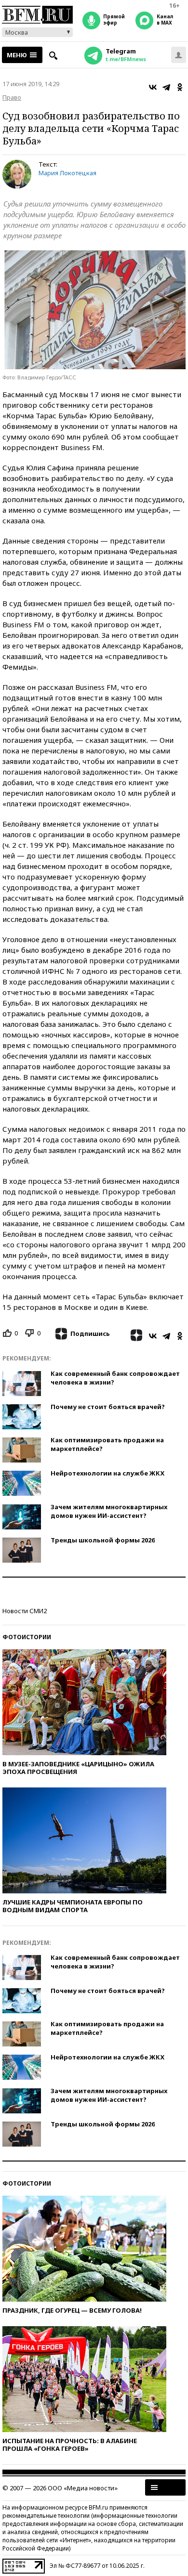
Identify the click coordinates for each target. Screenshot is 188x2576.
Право (12, 97)
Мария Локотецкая (67, 173)
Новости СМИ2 (25, 1611)
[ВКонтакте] (153, 87)
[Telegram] (166, 87)
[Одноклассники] (180, 87)
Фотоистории (27, 1637)
